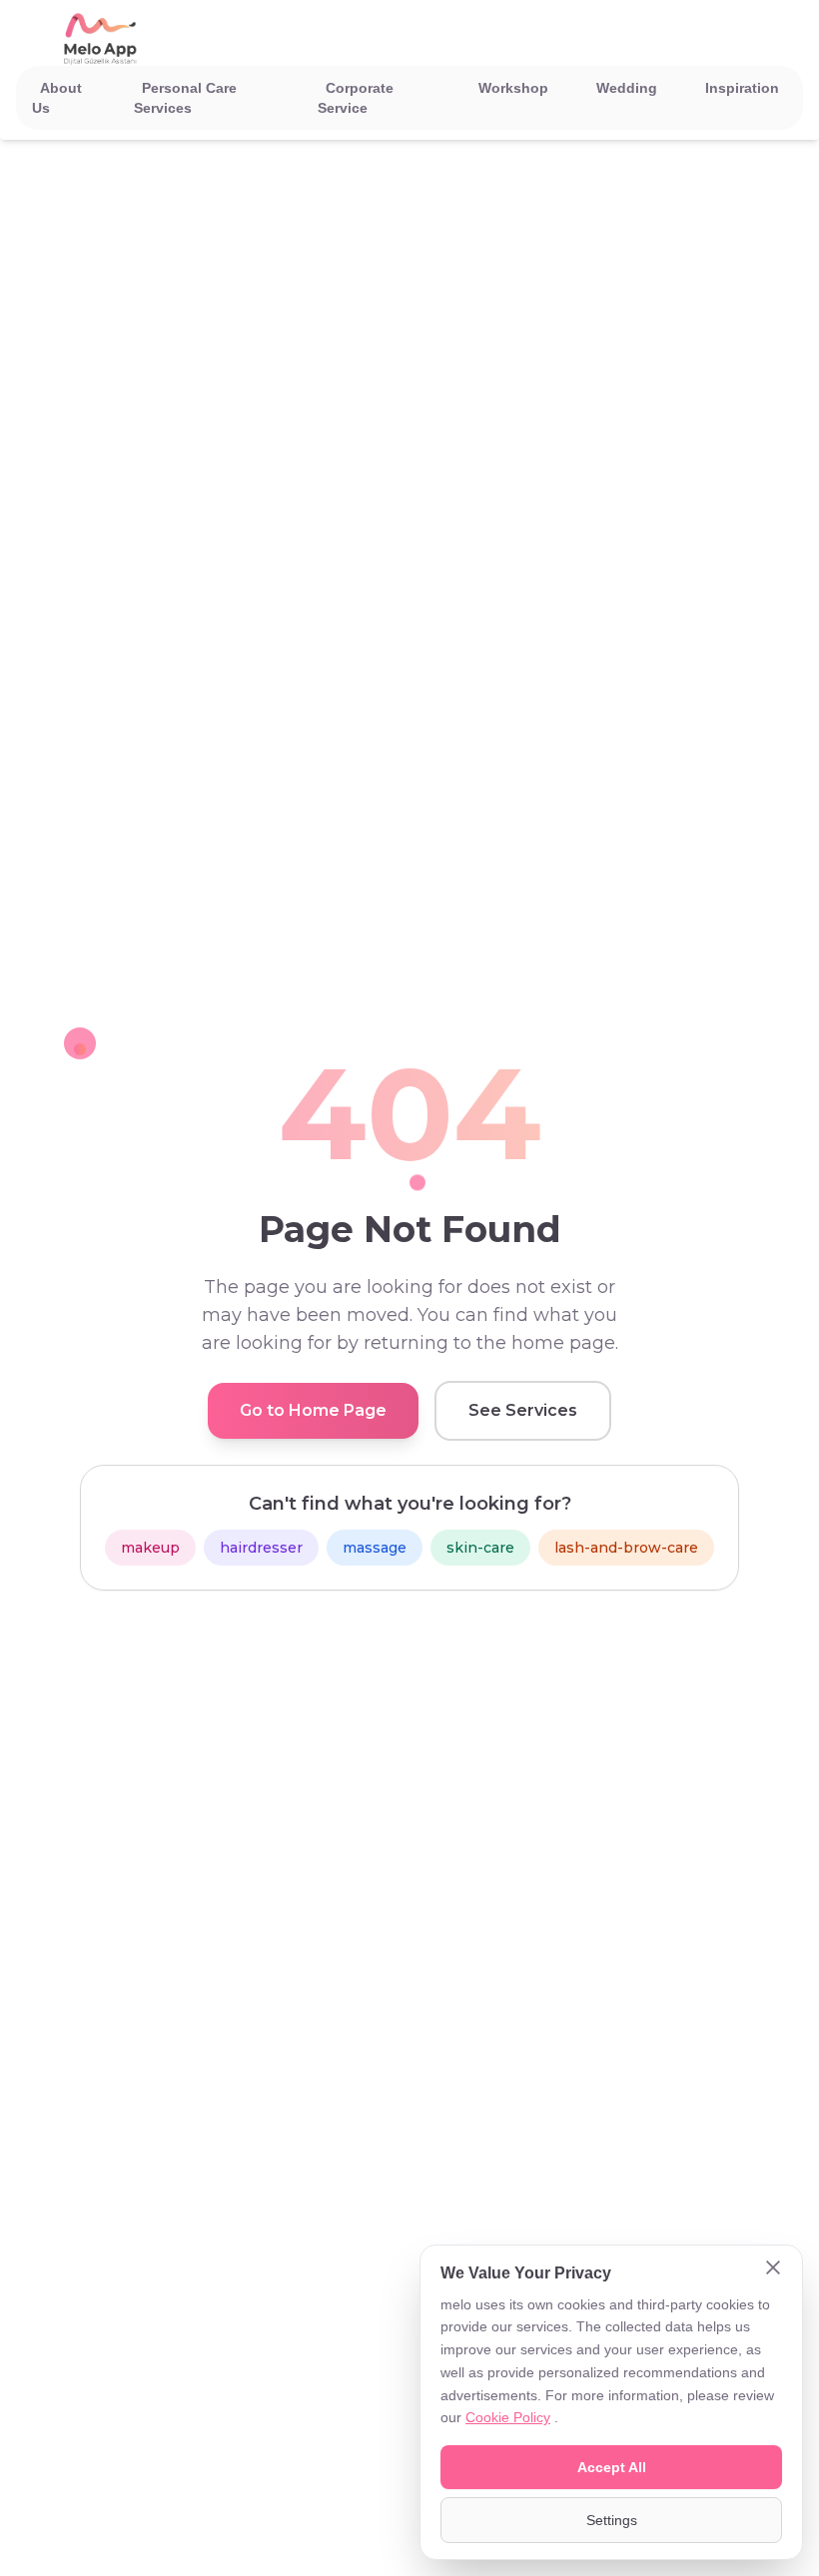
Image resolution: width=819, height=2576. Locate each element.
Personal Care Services (185, 98)
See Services (523, 1410)
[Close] (773, 2269)
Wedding (627, 88)
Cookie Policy (508, 2417)
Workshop (513, 88)
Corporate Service (356, 98)
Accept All (612, 2467)
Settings (612, 2520)
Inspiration (742, 88)
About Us (57, 98)
